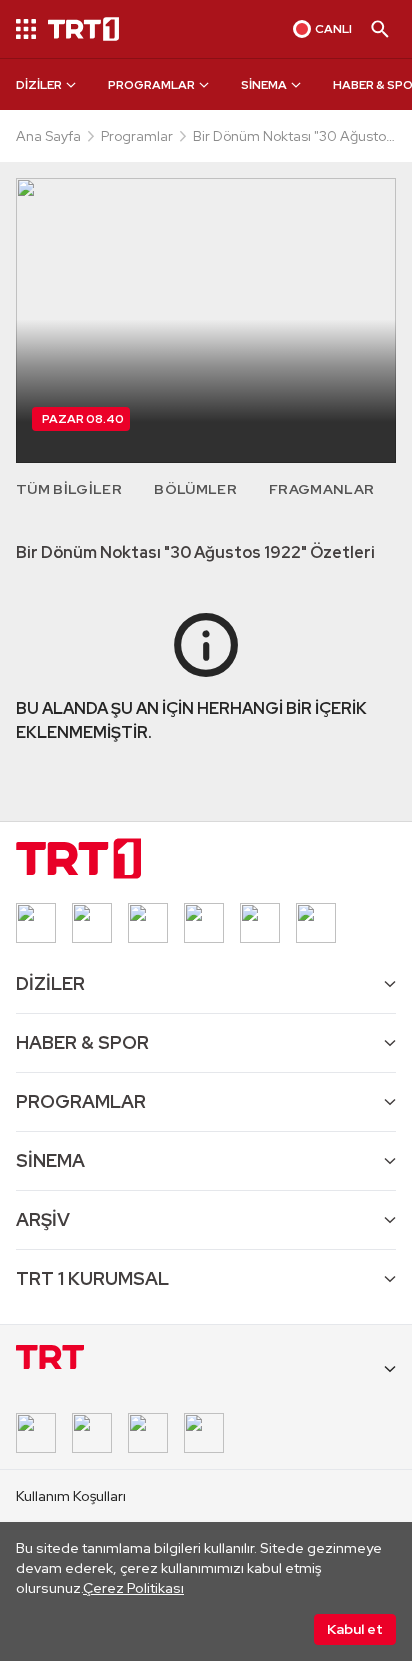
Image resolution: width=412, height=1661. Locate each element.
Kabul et (355, 1629)
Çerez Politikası (133, 1588)
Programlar (137, 136)
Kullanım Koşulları (71, 1496)
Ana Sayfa (48, 136)
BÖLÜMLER (195, 489)
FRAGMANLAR (322, 489)
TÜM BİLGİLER (69, 489)
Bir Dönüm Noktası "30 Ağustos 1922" (293, 136)
